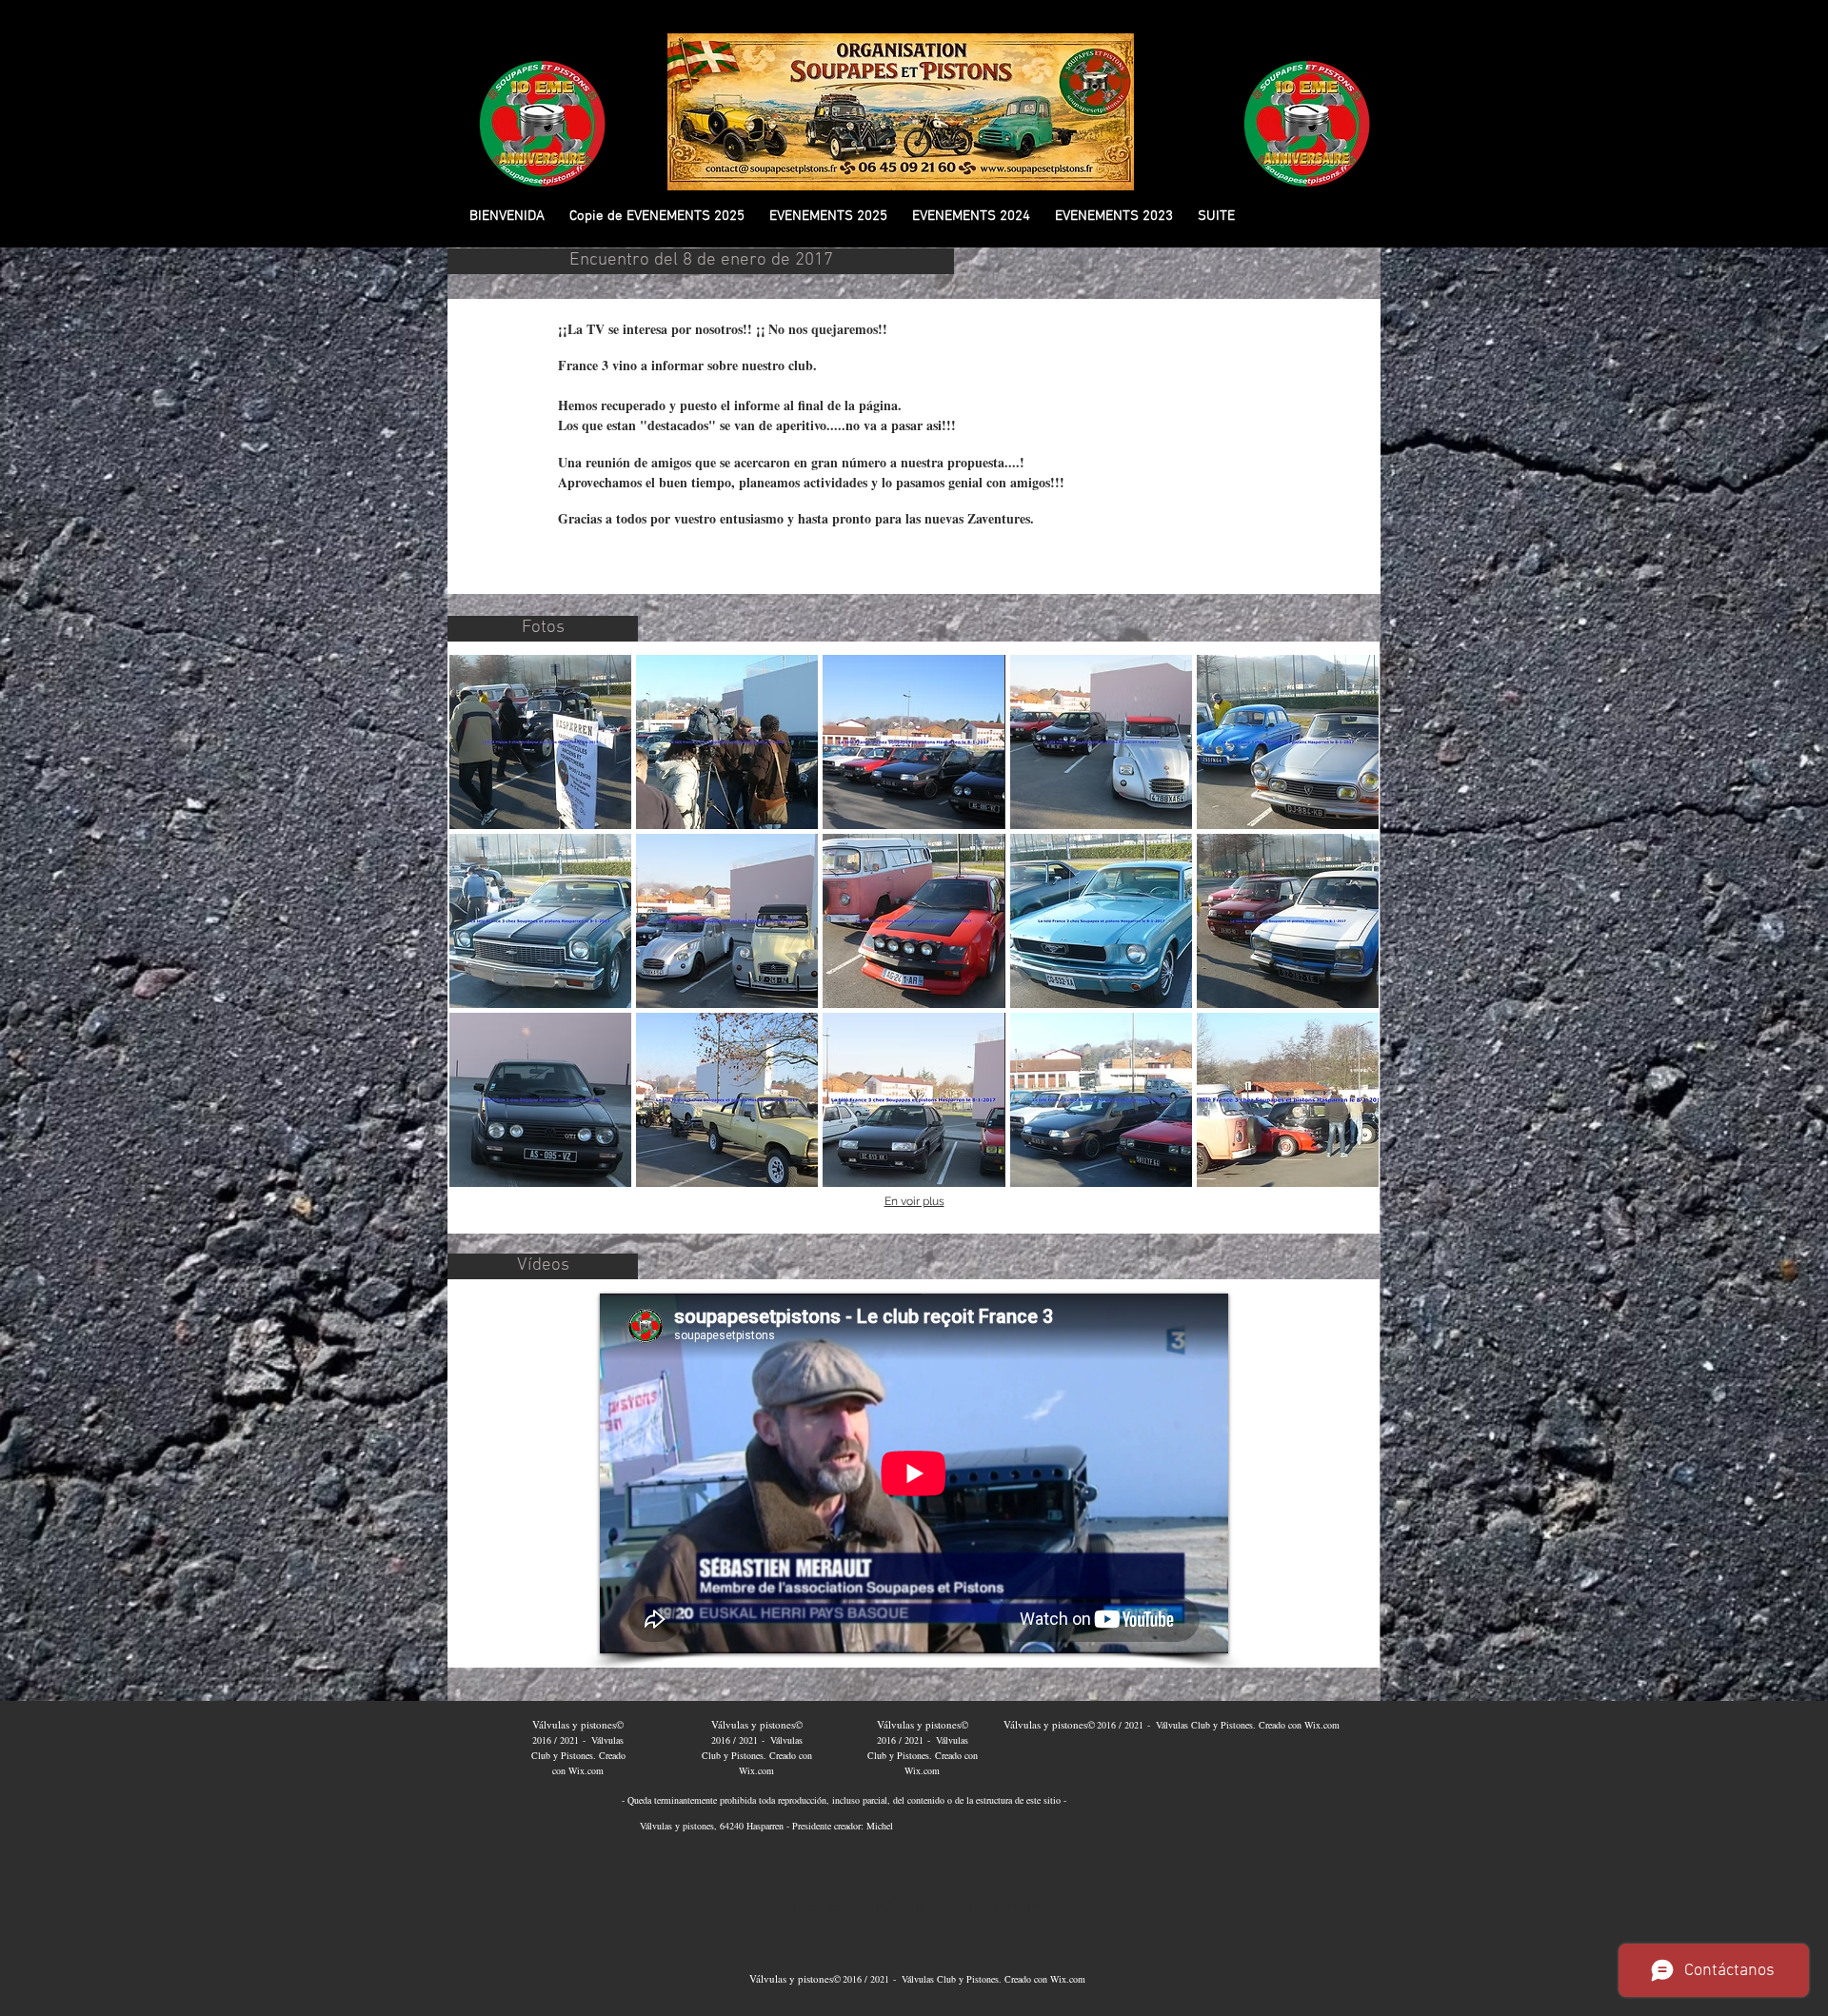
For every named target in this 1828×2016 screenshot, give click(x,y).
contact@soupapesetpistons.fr (934, 1907)
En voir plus (914, 1201)
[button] (657, 217)
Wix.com (586, 1770)
